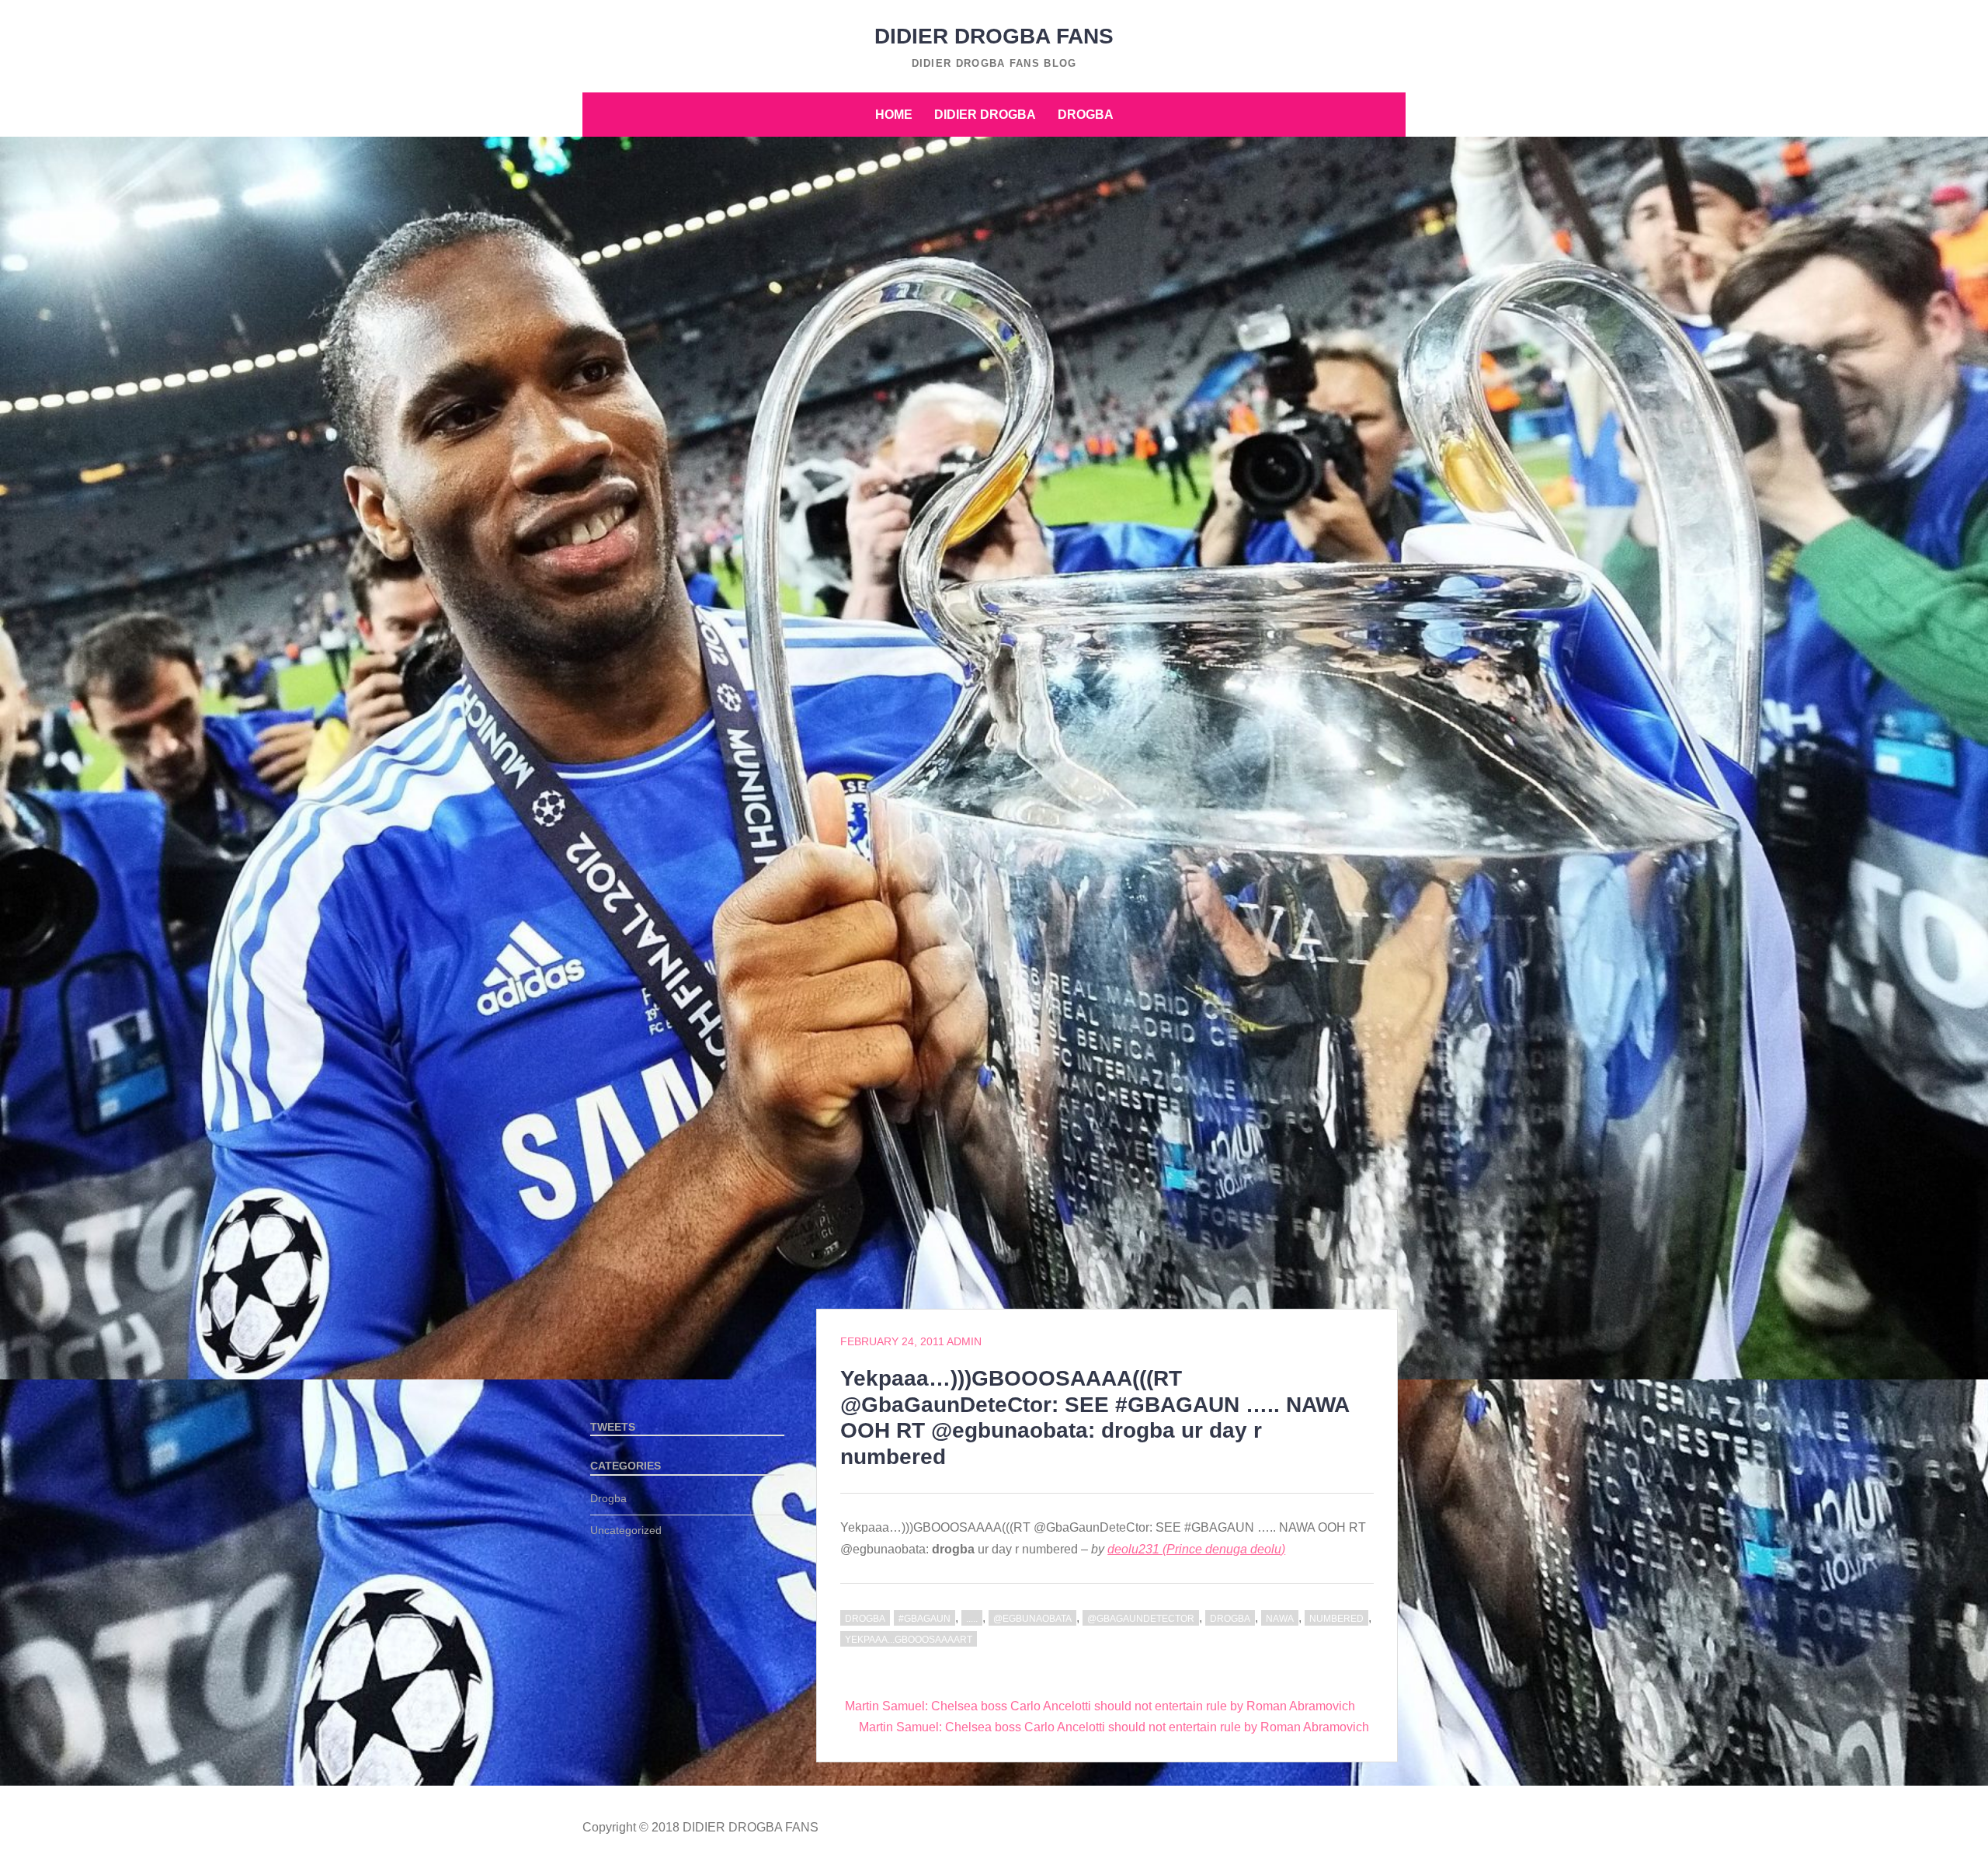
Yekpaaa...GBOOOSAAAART (909, 1640)
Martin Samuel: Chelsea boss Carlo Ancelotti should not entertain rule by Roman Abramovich (1100, 1706)
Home (894, 115)
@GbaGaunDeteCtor (1141, 1619)
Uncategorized (626, 1530)
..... (972, 1619)
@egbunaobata (1032, 1619)
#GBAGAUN (924, 1619)
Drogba (1086, 115)
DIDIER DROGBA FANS (994, 36)
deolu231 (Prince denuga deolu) (1196, 1549)
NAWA (1280, 1619)
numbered (1336, 1619)
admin (964, 1341)
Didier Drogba (985, 115)
